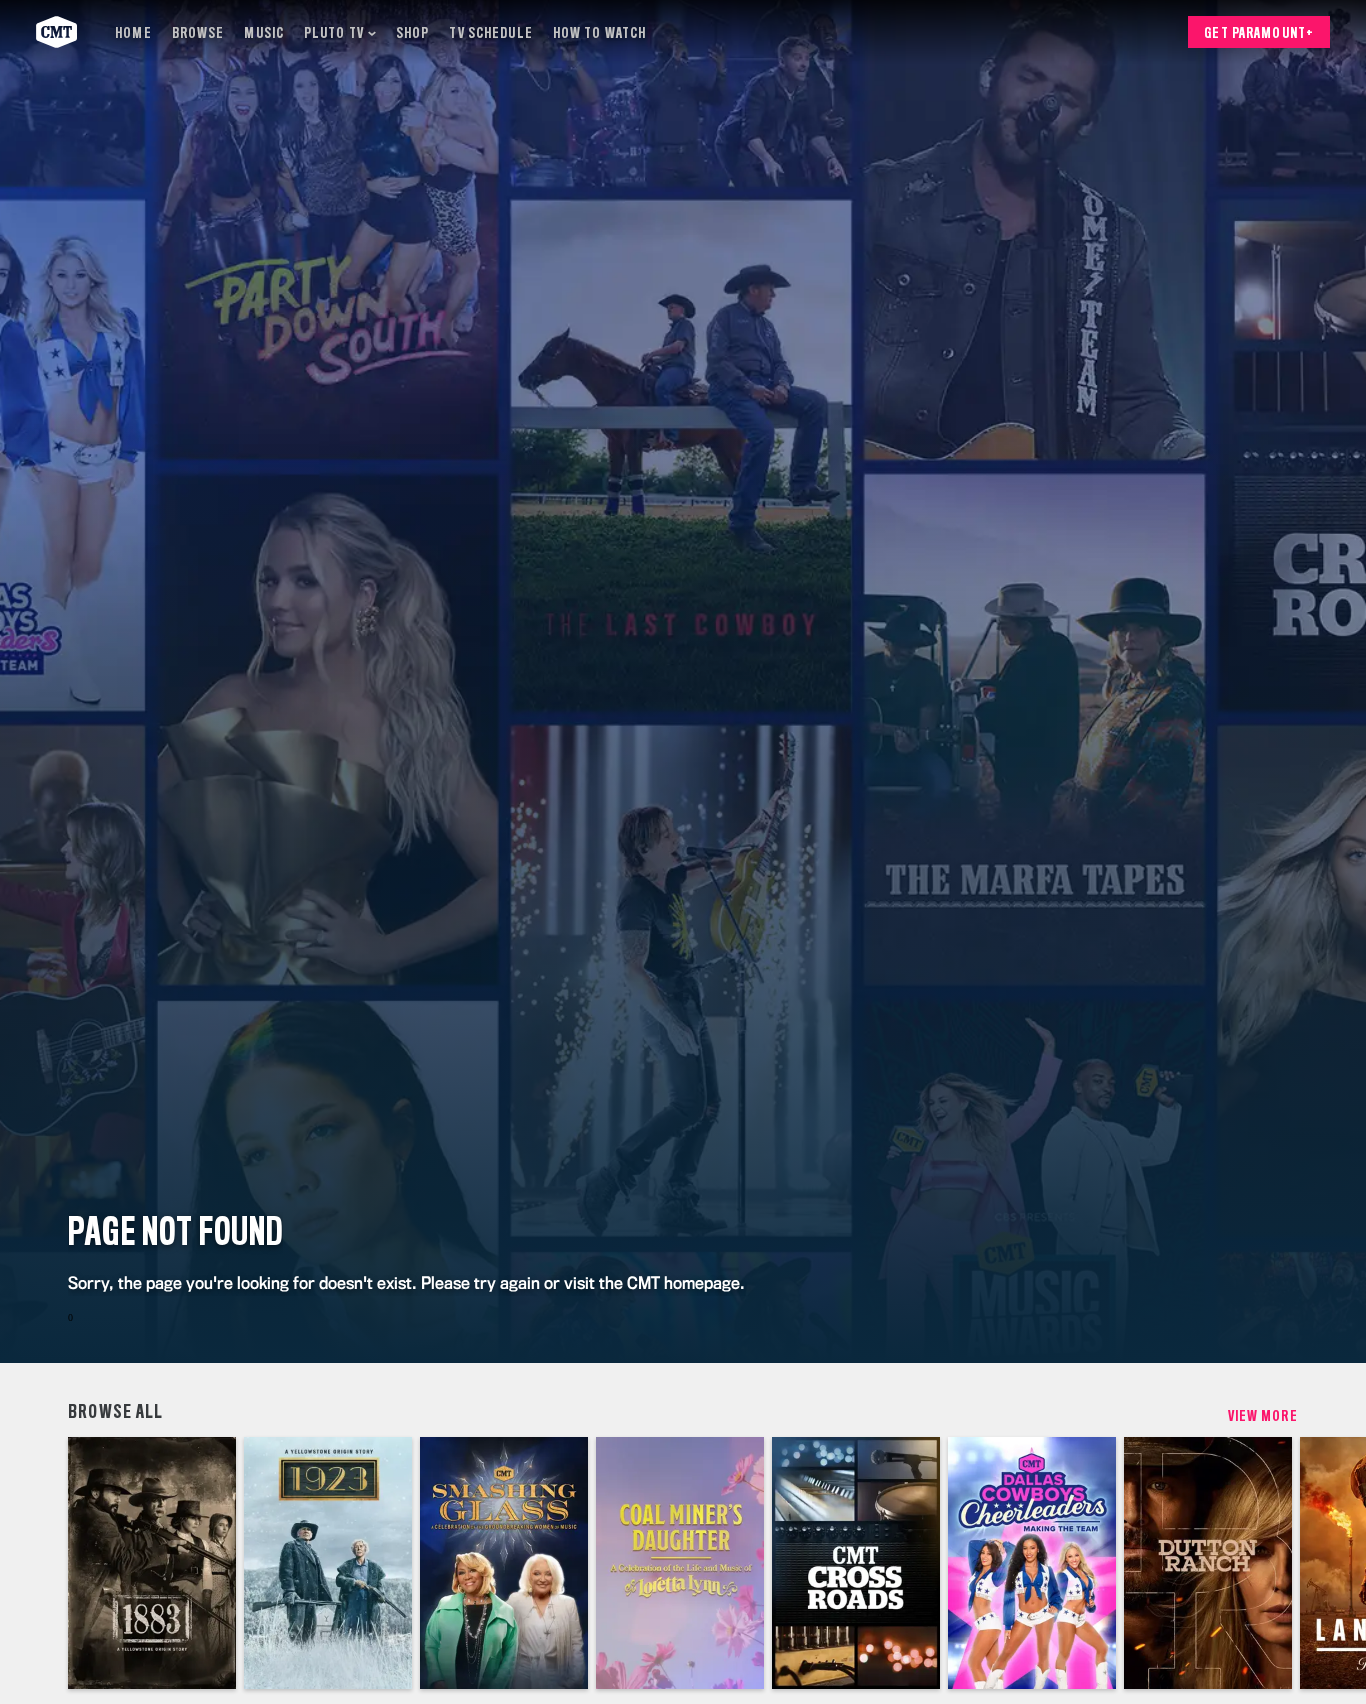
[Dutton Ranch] (1208, 1563)
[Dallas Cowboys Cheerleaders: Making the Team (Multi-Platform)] (1032, 1563)
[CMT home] (56, 32)
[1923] (328, 1563)
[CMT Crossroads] (856, 1563)
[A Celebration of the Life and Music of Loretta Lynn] (680, 1563)
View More (1263, 1417)
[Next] (1336, 1563)
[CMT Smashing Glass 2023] (504, 1563)
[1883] (152, 1563)
